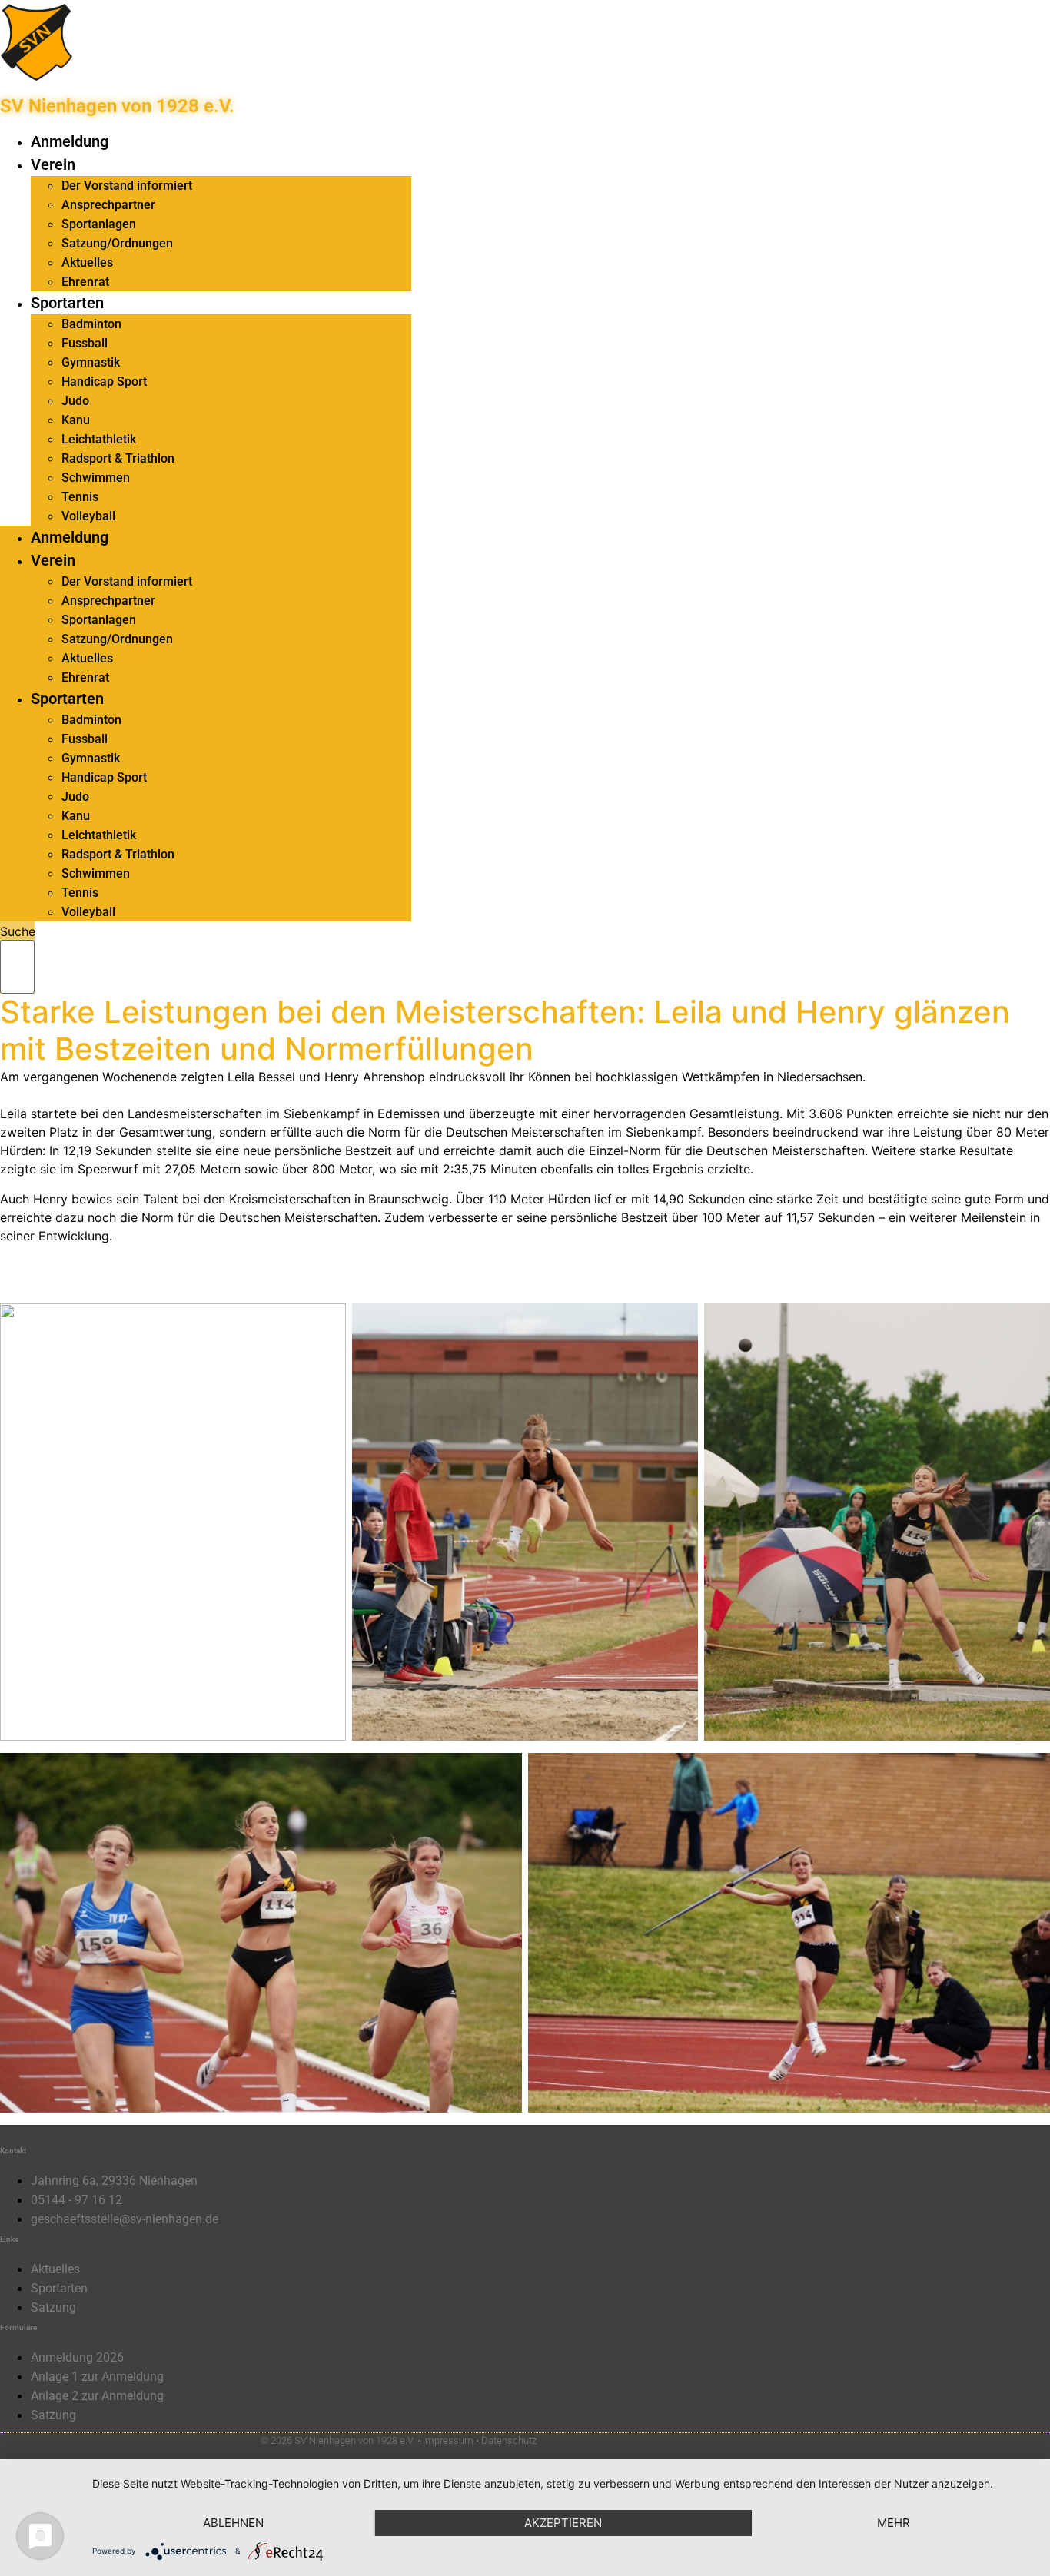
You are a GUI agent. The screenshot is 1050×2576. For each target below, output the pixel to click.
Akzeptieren (563, 2523)
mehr (894, 2523)
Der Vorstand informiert (127, 186)
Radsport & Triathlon (118, 458)
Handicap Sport (104, 382)
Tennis (80, 497)
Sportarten (67, 303)
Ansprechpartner (108, 205)
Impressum (448, 2440)
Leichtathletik (99, 439)
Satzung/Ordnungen (117, 243)
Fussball (85, 343)
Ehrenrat (85, 282)
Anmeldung (70, 141)
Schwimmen (96, 478)
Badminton (91, 324)
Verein (53, 164)
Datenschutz (509, 2440)
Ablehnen (233, 2523)
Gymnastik (91, 362)
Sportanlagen (99, 224)
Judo (75, 401)
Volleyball (88, 516)
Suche (18, 931)
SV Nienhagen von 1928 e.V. (117, 106)
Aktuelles (87, 262)
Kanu (76, 420)
